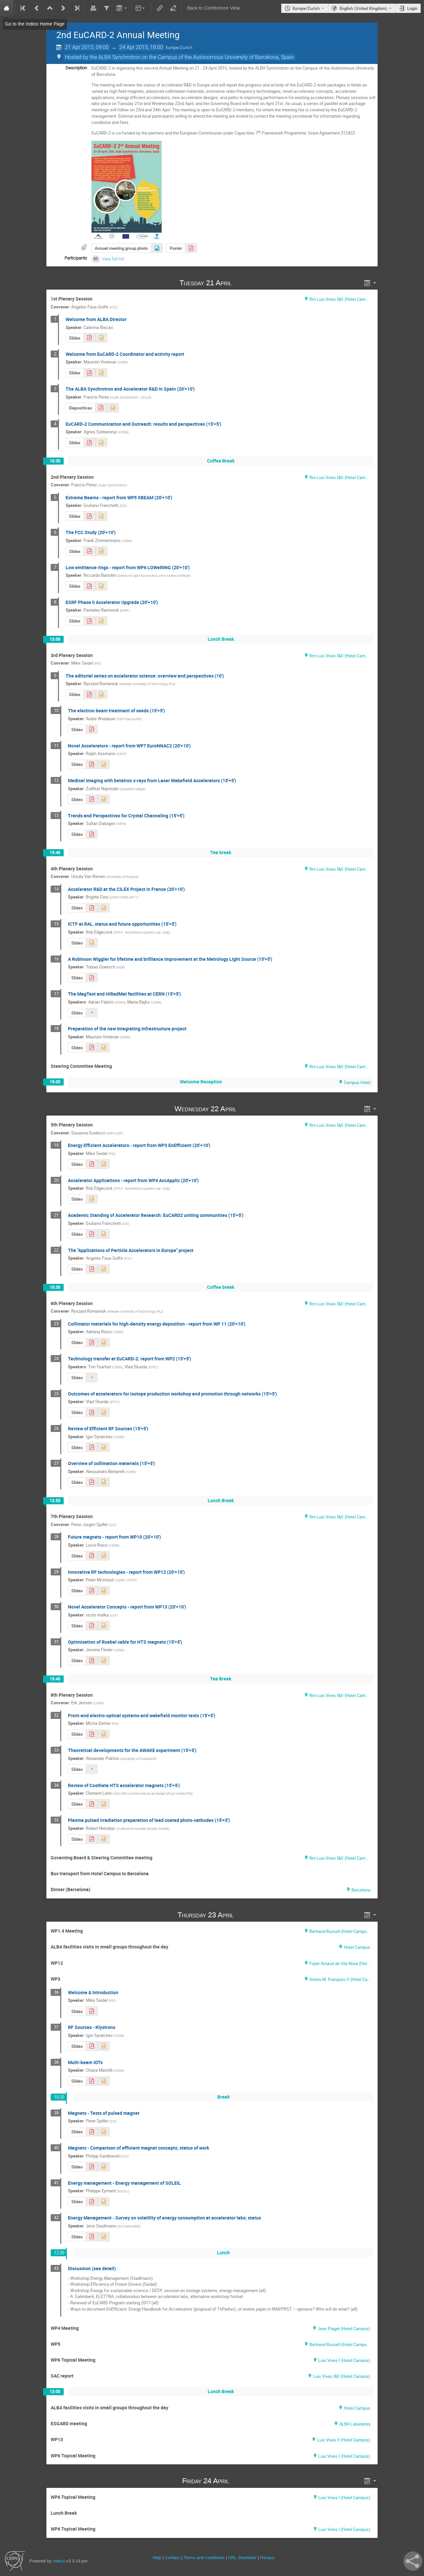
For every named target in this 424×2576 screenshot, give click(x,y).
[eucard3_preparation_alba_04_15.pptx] (104, 1047)
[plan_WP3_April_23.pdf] (92, 2011)
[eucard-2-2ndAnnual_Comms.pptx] (101, 442)
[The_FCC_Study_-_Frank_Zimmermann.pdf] (89, 551)
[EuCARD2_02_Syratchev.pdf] (92, 2046)
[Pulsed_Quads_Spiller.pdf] (92, 2132)
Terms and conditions (204, 2558)
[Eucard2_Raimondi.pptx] (101, 621)
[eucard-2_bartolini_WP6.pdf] (89, 586)
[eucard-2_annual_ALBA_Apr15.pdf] (92, 1343)
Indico (59, 2561)
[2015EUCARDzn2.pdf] (92, 799)
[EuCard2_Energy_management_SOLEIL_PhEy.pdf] (92, 2202)
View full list (113, 259)
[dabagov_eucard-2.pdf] (92, 834)
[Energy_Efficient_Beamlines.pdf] (92, 2167)
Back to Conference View (213, 8)
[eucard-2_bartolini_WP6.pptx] (101, 586)
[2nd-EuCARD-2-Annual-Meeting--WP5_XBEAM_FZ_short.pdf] (89, 516)
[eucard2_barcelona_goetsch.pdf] (92, 978)
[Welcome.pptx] (101, 338)
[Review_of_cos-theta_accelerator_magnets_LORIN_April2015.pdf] (92, 1804)
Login (412, 8)
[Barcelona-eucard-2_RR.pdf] (89, 695)
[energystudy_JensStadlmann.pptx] (104, 2237)
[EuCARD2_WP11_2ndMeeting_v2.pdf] (92, 1482)
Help (157, 2558)
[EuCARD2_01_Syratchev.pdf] (92, 1447)
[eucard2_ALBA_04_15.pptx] (101, 373)
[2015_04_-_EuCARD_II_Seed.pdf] (92, 729)
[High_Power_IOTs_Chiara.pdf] (92, 2081)
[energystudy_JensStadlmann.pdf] (92, 2237)
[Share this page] (413, 2561)
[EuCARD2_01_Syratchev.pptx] (104, 1447)
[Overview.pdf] (92, 1734)
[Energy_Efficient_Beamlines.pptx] (104, 2167)
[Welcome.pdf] (89, 338)
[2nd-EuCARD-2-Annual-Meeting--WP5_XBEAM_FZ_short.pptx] (101, 516)
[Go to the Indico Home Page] (7, 8)
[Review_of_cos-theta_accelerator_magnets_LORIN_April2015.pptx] (104, 1804)
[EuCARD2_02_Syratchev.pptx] (104, 2046)
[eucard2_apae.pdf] (92, 1269)
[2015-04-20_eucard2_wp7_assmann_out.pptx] (104, 765)
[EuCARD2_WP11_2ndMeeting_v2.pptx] (104, 1482)
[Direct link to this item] (241, 283)
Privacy (267, 2558)
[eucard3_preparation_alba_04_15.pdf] (92, 1047)
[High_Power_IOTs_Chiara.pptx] (104, 2081)
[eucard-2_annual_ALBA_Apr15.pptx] (104, 1343)
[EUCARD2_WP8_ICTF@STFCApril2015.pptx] (92, 943)
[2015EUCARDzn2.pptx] (104, 799)
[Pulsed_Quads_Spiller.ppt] (104, 2132)
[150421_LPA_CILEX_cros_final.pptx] (104, 908)
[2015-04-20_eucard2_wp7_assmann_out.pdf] (92, 765)
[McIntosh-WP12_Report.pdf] (92, 1591)
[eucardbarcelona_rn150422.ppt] (104, 1839)
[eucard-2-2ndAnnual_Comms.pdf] (89, 442)
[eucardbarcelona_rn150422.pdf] (92, 1839)
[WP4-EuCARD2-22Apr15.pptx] (92, 1199)
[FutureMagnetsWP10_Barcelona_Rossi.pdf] (92, 1556)
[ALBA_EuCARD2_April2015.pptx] (113, 408)
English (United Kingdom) (363, 8)
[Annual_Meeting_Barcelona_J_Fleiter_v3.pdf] (92, 1661)
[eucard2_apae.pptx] (104, 1269)
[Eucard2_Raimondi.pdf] (89, 621)
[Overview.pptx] (104, 1734)
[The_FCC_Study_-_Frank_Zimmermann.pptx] (101, 551)
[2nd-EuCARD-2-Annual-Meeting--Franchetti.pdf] (92, 1234)
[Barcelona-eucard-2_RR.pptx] (101, 695)
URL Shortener (242, 2558)
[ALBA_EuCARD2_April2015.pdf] (101, 408)
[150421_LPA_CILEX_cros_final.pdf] (92, 908)
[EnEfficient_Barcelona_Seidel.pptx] (104, 1164)
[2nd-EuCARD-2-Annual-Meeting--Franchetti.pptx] (104, 1234)
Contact (172, 2558)
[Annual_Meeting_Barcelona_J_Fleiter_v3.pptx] (104, 1661)
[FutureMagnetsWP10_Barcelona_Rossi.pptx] (104, 1556)
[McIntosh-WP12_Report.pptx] (104, 1591)
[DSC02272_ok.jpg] (157, 248)
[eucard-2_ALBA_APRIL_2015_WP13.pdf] (92, 1626)
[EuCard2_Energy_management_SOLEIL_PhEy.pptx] (104, 2202)
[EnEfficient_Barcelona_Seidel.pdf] (92, 1164)
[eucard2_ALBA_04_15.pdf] (89, 373)
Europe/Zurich (306, 8)
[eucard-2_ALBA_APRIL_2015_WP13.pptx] (104, 1626)
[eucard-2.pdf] (191, 248)
